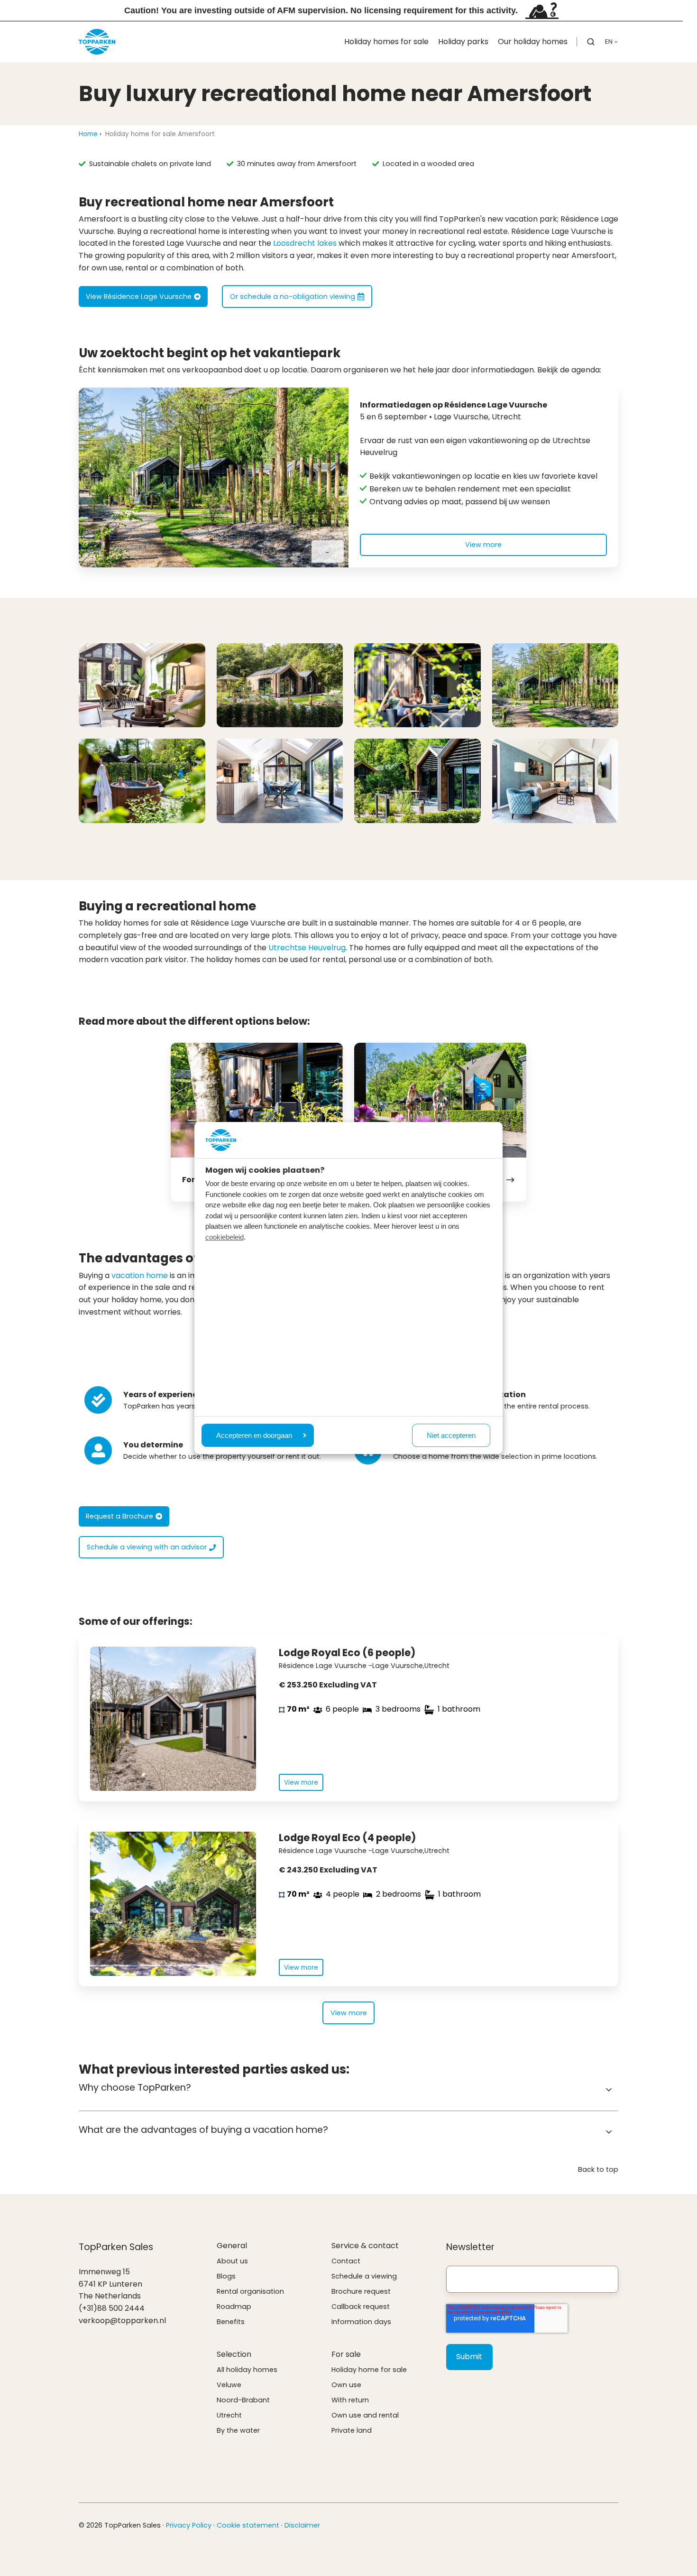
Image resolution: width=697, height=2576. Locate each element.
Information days (361, 2322)
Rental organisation (250, 2291)
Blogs (226, 2276)
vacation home (140, 1275)
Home (88, 134)
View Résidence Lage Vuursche (139, 297)
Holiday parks (463, 42)
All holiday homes (247, 2370)
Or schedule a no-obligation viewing (293, 297)
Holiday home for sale (369, 2370)
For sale (346, 2354)
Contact (346, 2261)
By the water (238, 2430)
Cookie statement (248, 2525)
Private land (352, 2430)
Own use (346, 2385)
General (232, 2246)
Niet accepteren (451, 1435)
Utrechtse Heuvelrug (307, 948)
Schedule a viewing (364, 2276)
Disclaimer (302, 2525)
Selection (234, 2354)
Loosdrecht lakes (305, 243)
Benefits (231, 2322)
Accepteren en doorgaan (254, 1435)
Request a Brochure (119, 1516)
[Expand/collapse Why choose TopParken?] (609, 2090)
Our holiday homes (533, 42)
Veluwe (229, 2385)
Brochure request (361, 2291)
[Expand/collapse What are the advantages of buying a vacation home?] (609, 2132)
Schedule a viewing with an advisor (147, 1547)
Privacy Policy (189, 2525)
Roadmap (234, 2307)
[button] (591, 42)
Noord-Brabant (243, 2400)
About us (232, 2261)
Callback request (361, 2307)
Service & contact (365, 2246)
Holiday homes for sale (386, 42)
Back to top (598, 2169)
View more (483, 545)
